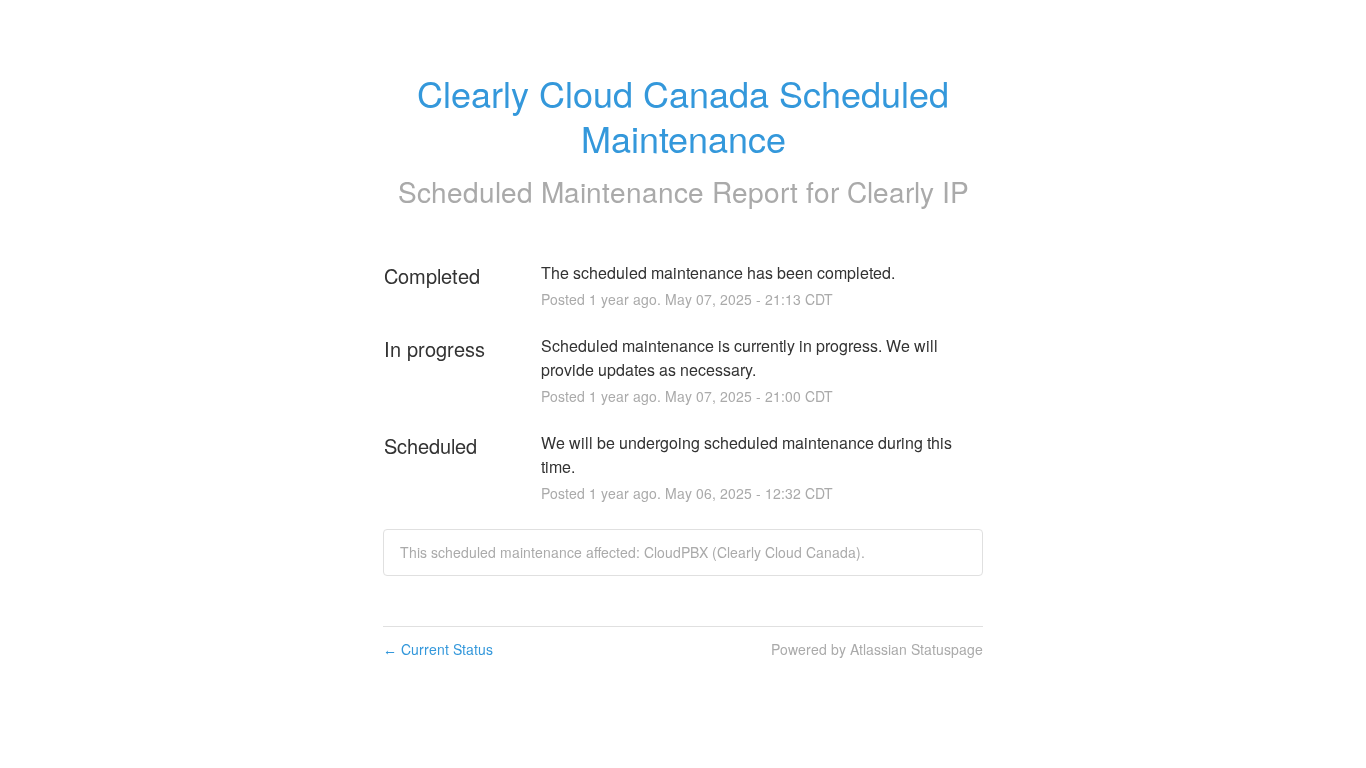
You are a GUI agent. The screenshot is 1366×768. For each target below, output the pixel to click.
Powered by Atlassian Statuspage (877, 649)
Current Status (438, 649)
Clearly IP (908, 191)
